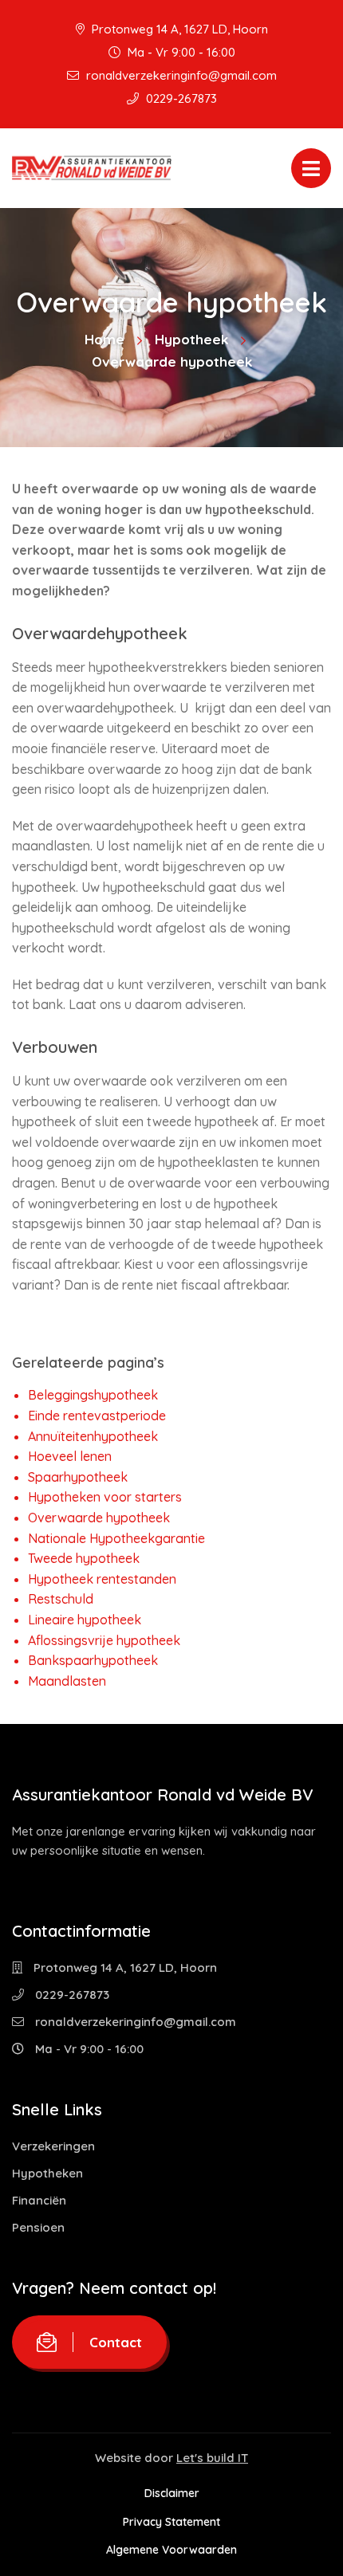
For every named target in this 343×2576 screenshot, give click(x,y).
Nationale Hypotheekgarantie (116, 1538)
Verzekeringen (53, 2146)
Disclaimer (172, 2493)
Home (104, 339)
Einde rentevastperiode (97, 1416)
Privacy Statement (171, 2522)
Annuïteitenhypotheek (93, 1436)
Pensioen (38, 2227)
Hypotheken (47, 2173)
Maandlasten (67, 1681)
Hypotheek (191, 339)
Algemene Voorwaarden (171, 2550)
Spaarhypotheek (78, 1477)
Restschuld (61, 1599)
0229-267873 (180, 98)
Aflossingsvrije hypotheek (104, 1640)
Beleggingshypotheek (93, 1395)
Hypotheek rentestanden (102, 1579)
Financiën (39, 2200)
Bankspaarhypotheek (93, 1660)
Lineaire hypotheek (85, 1620)
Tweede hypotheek (84, 1558)
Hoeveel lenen (70, 1456)
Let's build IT (212, 2458)
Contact (116, 2342)
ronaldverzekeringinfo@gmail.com (180, 75)
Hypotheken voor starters (105, 1497)
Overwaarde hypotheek (99, 1518)
